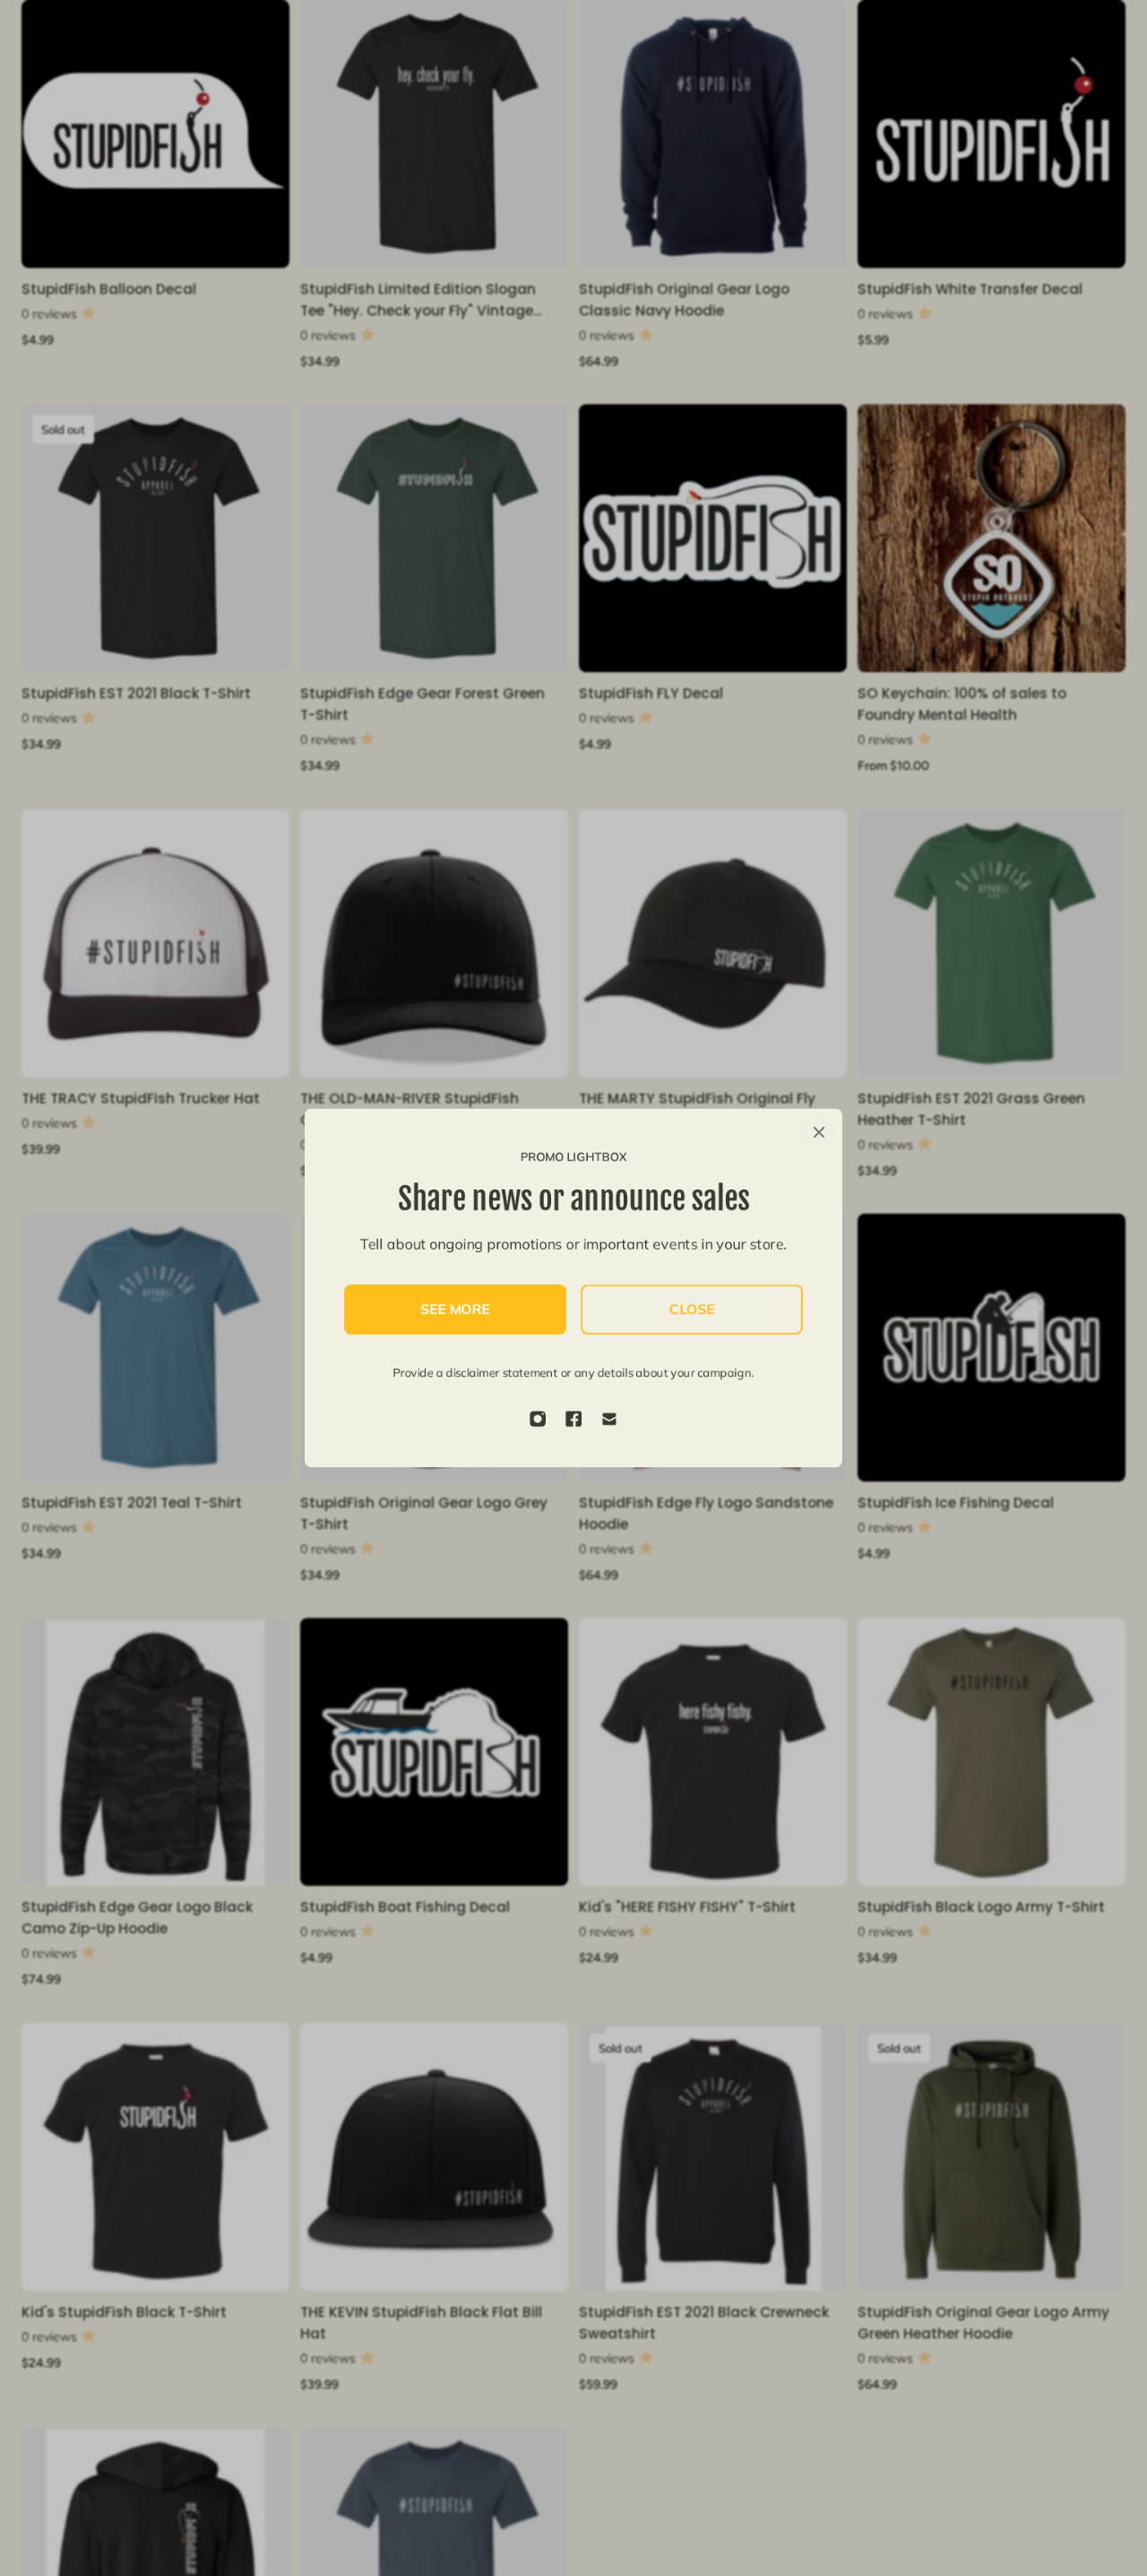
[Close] (819, 1132)
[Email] (609, 1419)
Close (692, 1309)
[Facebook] (573, 1419)
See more (456, 1309)
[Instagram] (538, 1419)
